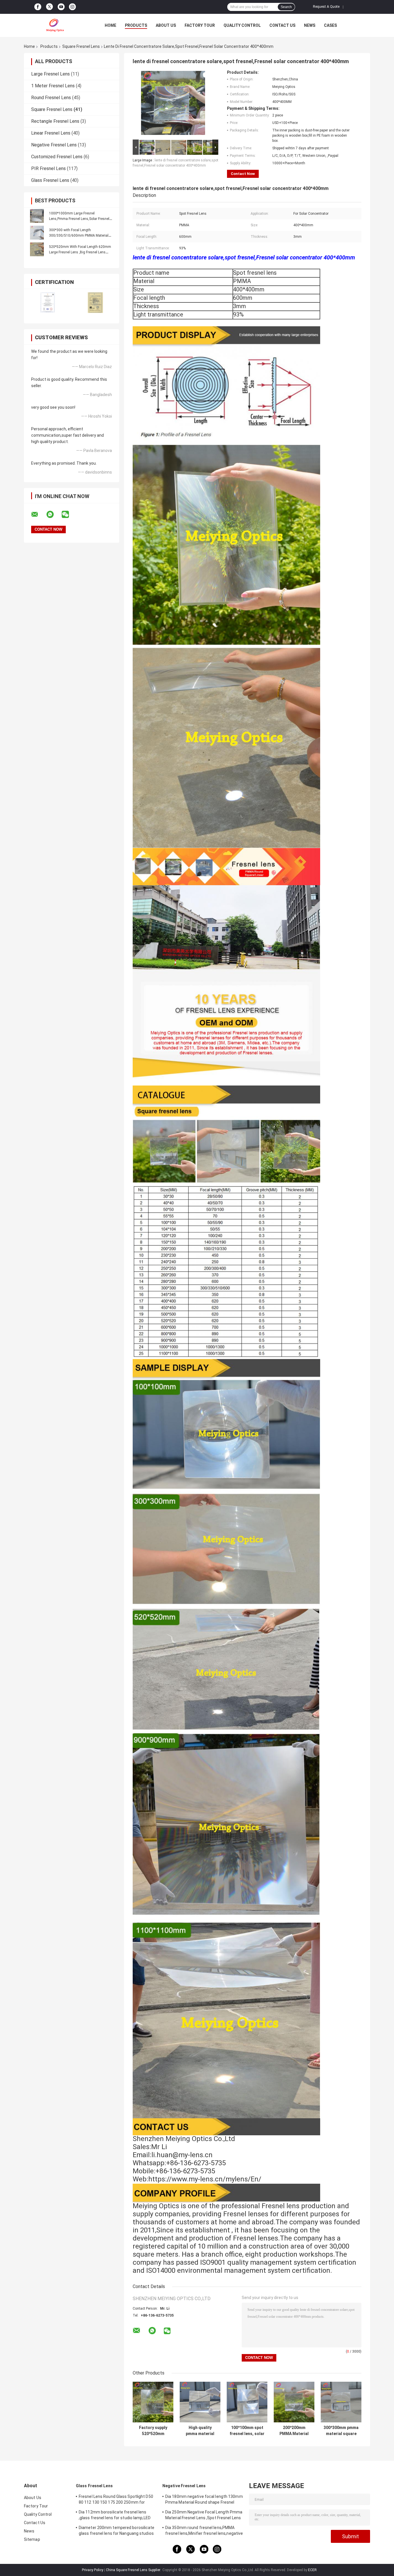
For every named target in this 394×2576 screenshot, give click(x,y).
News (310, 25)
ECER (312, 2570)
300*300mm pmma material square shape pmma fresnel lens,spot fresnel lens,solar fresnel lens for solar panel (341, 2431)
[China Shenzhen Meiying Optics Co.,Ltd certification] (48, 303)
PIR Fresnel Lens (48, 168)
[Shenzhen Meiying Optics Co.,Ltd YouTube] (61, 7)
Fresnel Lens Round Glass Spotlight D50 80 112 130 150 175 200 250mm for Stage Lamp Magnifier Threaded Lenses (117, 2500)
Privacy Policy (93, 2570)
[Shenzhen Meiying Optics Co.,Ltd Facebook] (38, 7)
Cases (330, 25)
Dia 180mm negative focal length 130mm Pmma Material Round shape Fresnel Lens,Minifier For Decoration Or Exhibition (204, 2500)
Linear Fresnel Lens (51, 133)
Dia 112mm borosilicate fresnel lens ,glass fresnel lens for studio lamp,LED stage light (115, 2516)
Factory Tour (200, 25)
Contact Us (282, 25)
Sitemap (32, 2539)
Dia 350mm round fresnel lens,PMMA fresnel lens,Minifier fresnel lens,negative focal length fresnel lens (204, 2531)
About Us (166, 25)
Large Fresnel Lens (50, 74)
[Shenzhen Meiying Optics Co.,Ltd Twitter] (49, 7)
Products (136, 25)
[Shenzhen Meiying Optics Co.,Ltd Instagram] (72, 7)
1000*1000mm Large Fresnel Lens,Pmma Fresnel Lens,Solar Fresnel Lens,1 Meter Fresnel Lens (79, 219)
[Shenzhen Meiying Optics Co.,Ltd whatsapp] (54, 515)
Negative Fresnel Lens (54, 145)
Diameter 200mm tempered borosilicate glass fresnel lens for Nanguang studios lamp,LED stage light (117, 2531)
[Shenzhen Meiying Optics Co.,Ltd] (56, 25)
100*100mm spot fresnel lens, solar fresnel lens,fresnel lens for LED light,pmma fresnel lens (247, 2431)
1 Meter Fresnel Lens (53, 86)
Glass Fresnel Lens (50, 180)
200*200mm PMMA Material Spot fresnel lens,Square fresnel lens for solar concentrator (294, 2431)
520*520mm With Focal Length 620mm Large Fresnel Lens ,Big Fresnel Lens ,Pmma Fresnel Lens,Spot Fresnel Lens (80, 252)
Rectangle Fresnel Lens (55, 121)
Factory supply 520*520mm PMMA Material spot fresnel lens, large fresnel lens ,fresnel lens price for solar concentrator (153, 2431)
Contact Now (243, 174)
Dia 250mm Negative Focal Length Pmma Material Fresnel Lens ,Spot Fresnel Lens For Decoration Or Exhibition (204, 2516)
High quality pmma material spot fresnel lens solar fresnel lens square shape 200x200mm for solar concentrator (200, 2431)
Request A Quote (326, 7)
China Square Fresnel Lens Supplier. (134, 2570)
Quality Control (242, 25)
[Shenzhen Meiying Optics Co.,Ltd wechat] (69, 515)
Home (110, 25)
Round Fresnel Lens (51, 98)
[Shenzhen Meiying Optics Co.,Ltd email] (38, 515)
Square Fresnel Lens (81, 46)
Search (286, 7)
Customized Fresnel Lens (57, 157)
